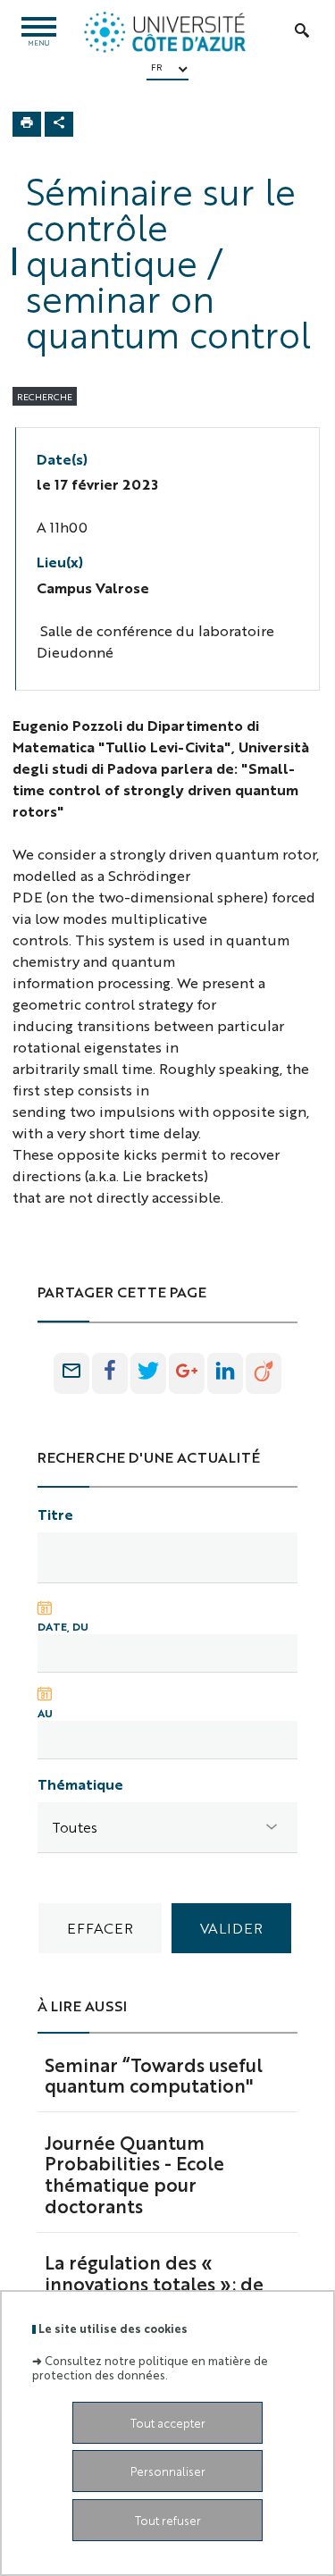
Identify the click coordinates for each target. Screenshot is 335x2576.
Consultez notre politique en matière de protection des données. (150, 2367)
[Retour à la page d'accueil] (165, 32)
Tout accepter (168, 2423)
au (45, 1713)
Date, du (63, 1626)
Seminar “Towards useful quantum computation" (154, 2075)
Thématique (80, 1784)
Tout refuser (168, 2520)
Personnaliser (168, 2471)
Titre (55, 1514)
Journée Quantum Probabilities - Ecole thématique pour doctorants (134, 2173)
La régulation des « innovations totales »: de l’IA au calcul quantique (154, 2283)
